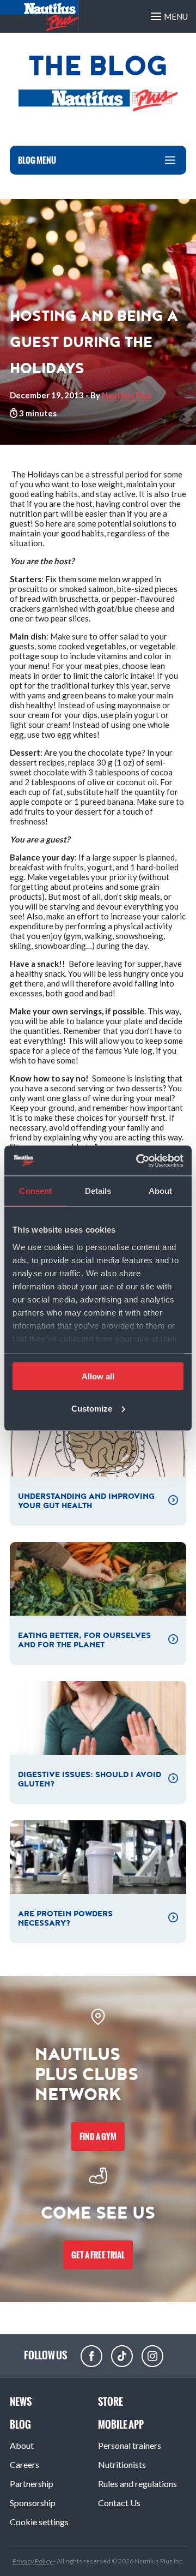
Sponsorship (33, 2503)
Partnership (32, 2484)
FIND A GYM (98, 2136)
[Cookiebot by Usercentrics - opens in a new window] (138, 1161)
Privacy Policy (33, 2561)
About (22, 2445)
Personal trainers (130, 2445)
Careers (24, 2464)
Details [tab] (98, 1191)
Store (111, 2402)
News (21, 2402)
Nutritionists (122, 2464)
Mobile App (121, 2425)
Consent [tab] (35, 1191)
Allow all (98, 1376)
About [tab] (161, 1191)
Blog (20, 2425)
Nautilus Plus (127, 395)
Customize (92, 1408)
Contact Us (119, 2503)
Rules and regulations (137, 2484)
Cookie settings (39, 2522)
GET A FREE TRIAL (98, 2255)
